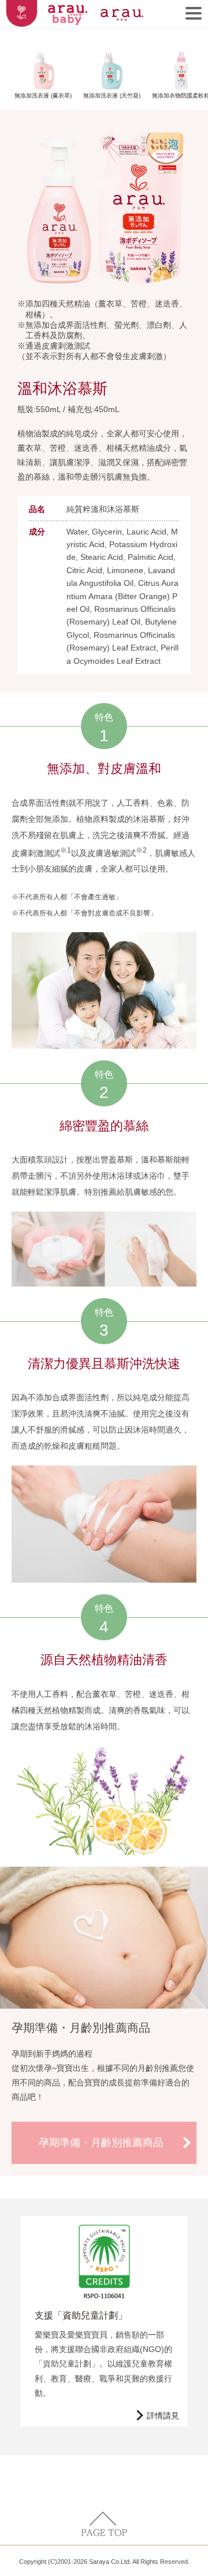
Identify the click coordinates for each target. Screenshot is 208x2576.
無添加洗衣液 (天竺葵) (112, 96)
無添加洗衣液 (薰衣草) (43, 96)
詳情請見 (163, 2416)
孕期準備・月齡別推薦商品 (101, 2143)
